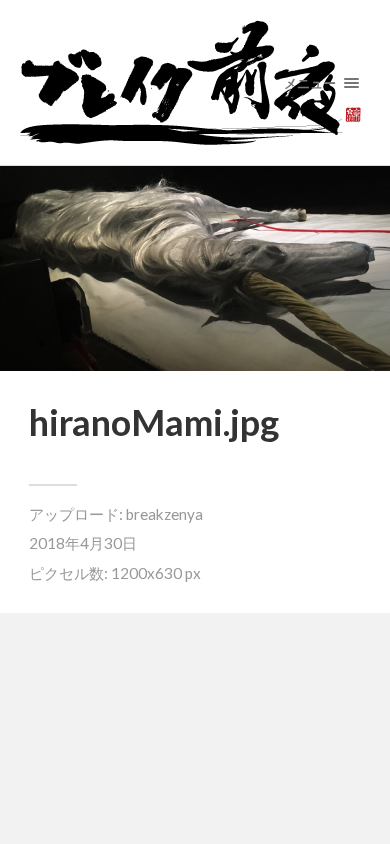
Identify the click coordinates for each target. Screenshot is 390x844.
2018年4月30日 (83, 543)
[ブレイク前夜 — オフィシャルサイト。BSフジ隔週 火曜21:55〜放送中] (195, 82)
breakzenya (164, 514)
